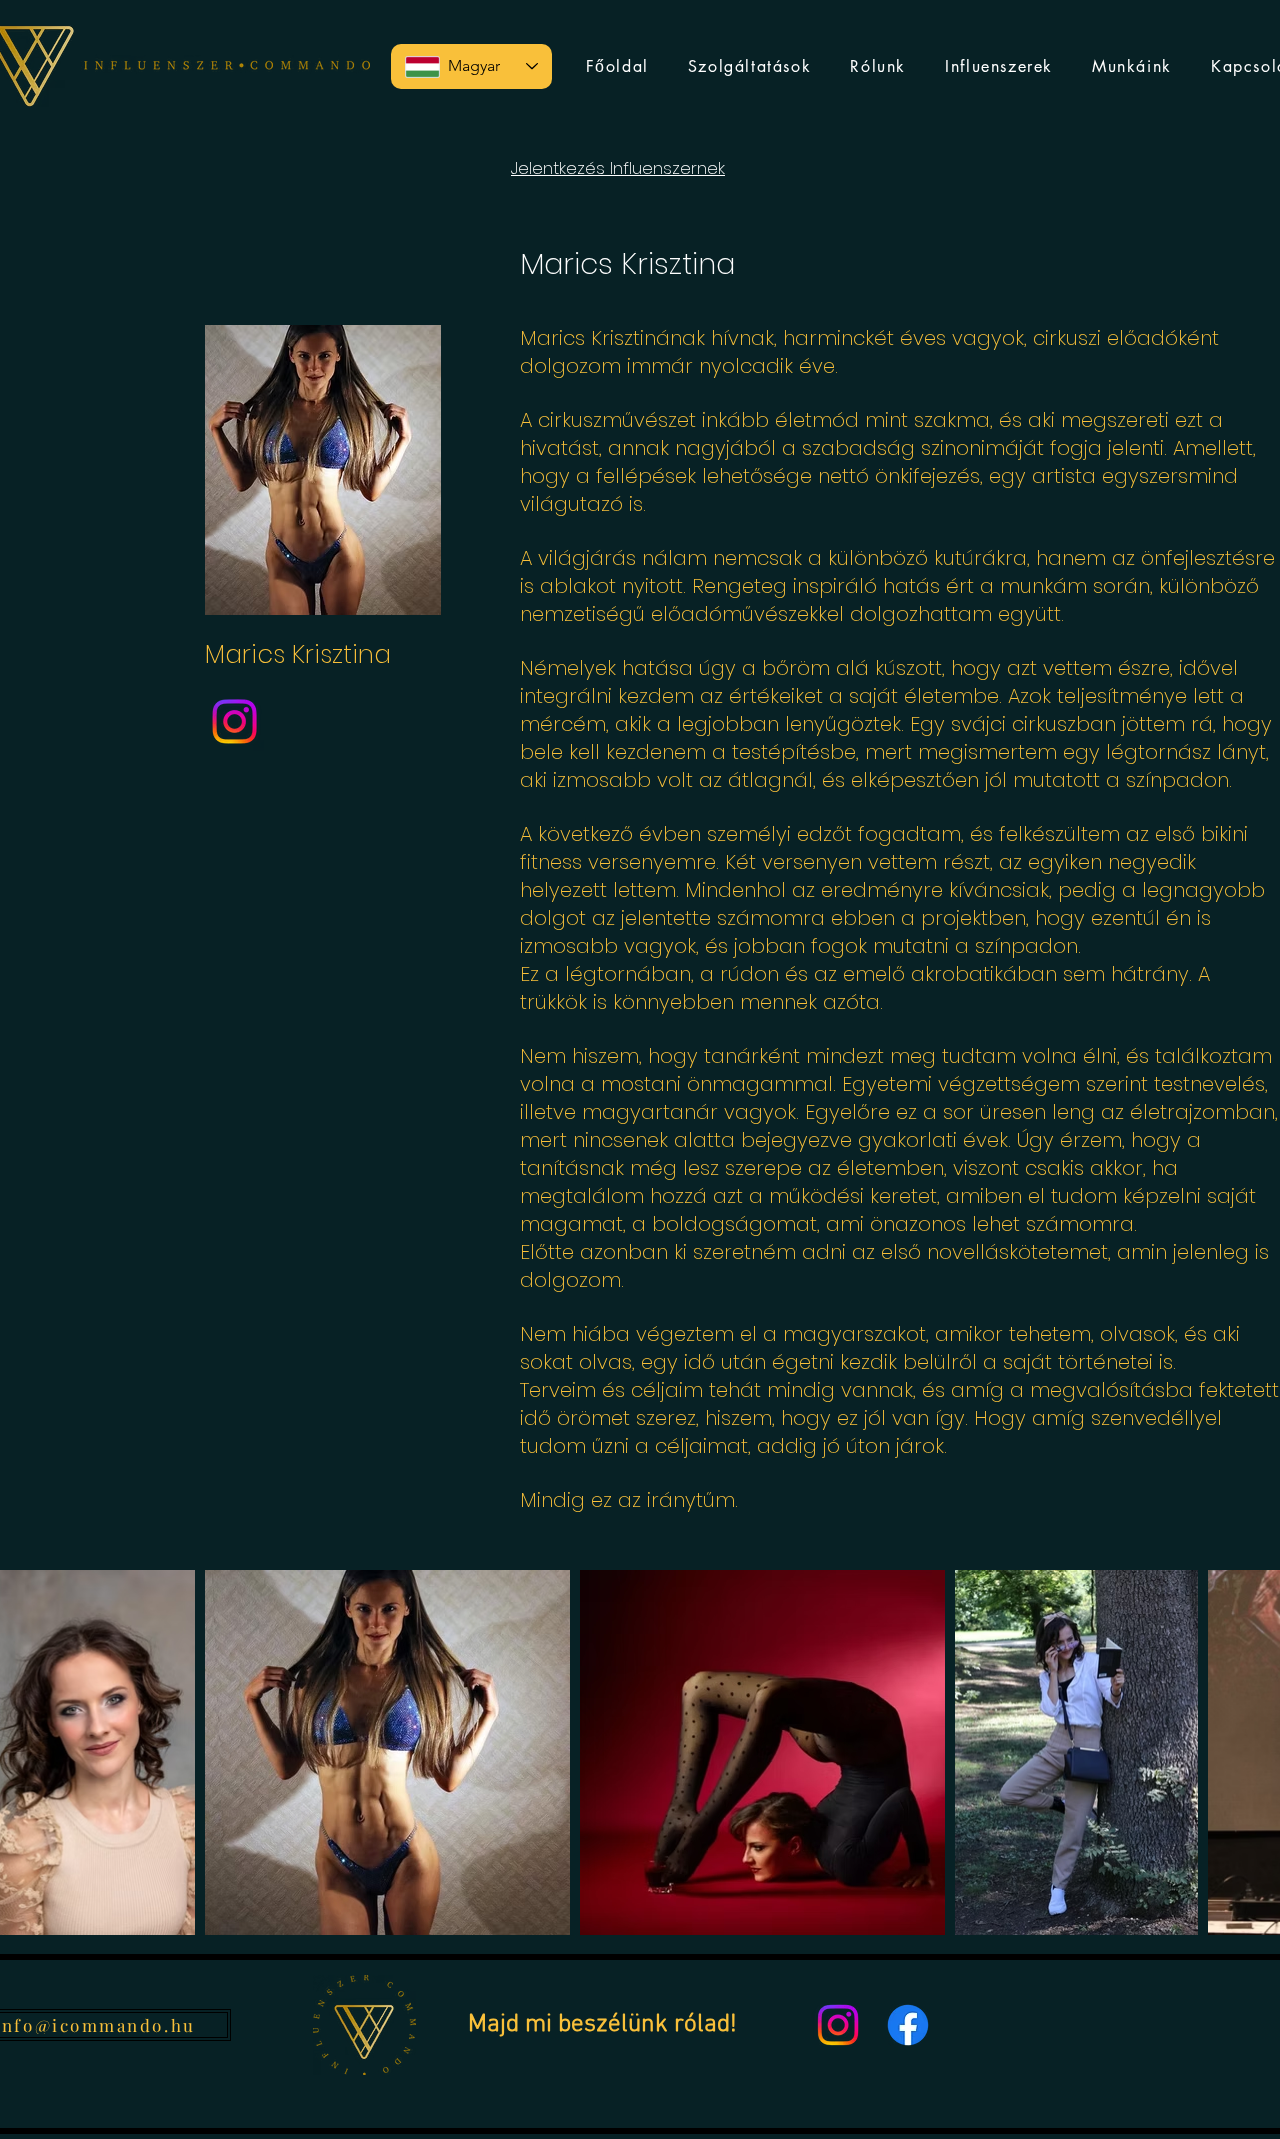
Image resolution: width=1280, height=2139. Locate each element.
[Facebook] (908, 2025)
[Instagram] (234, 721)
